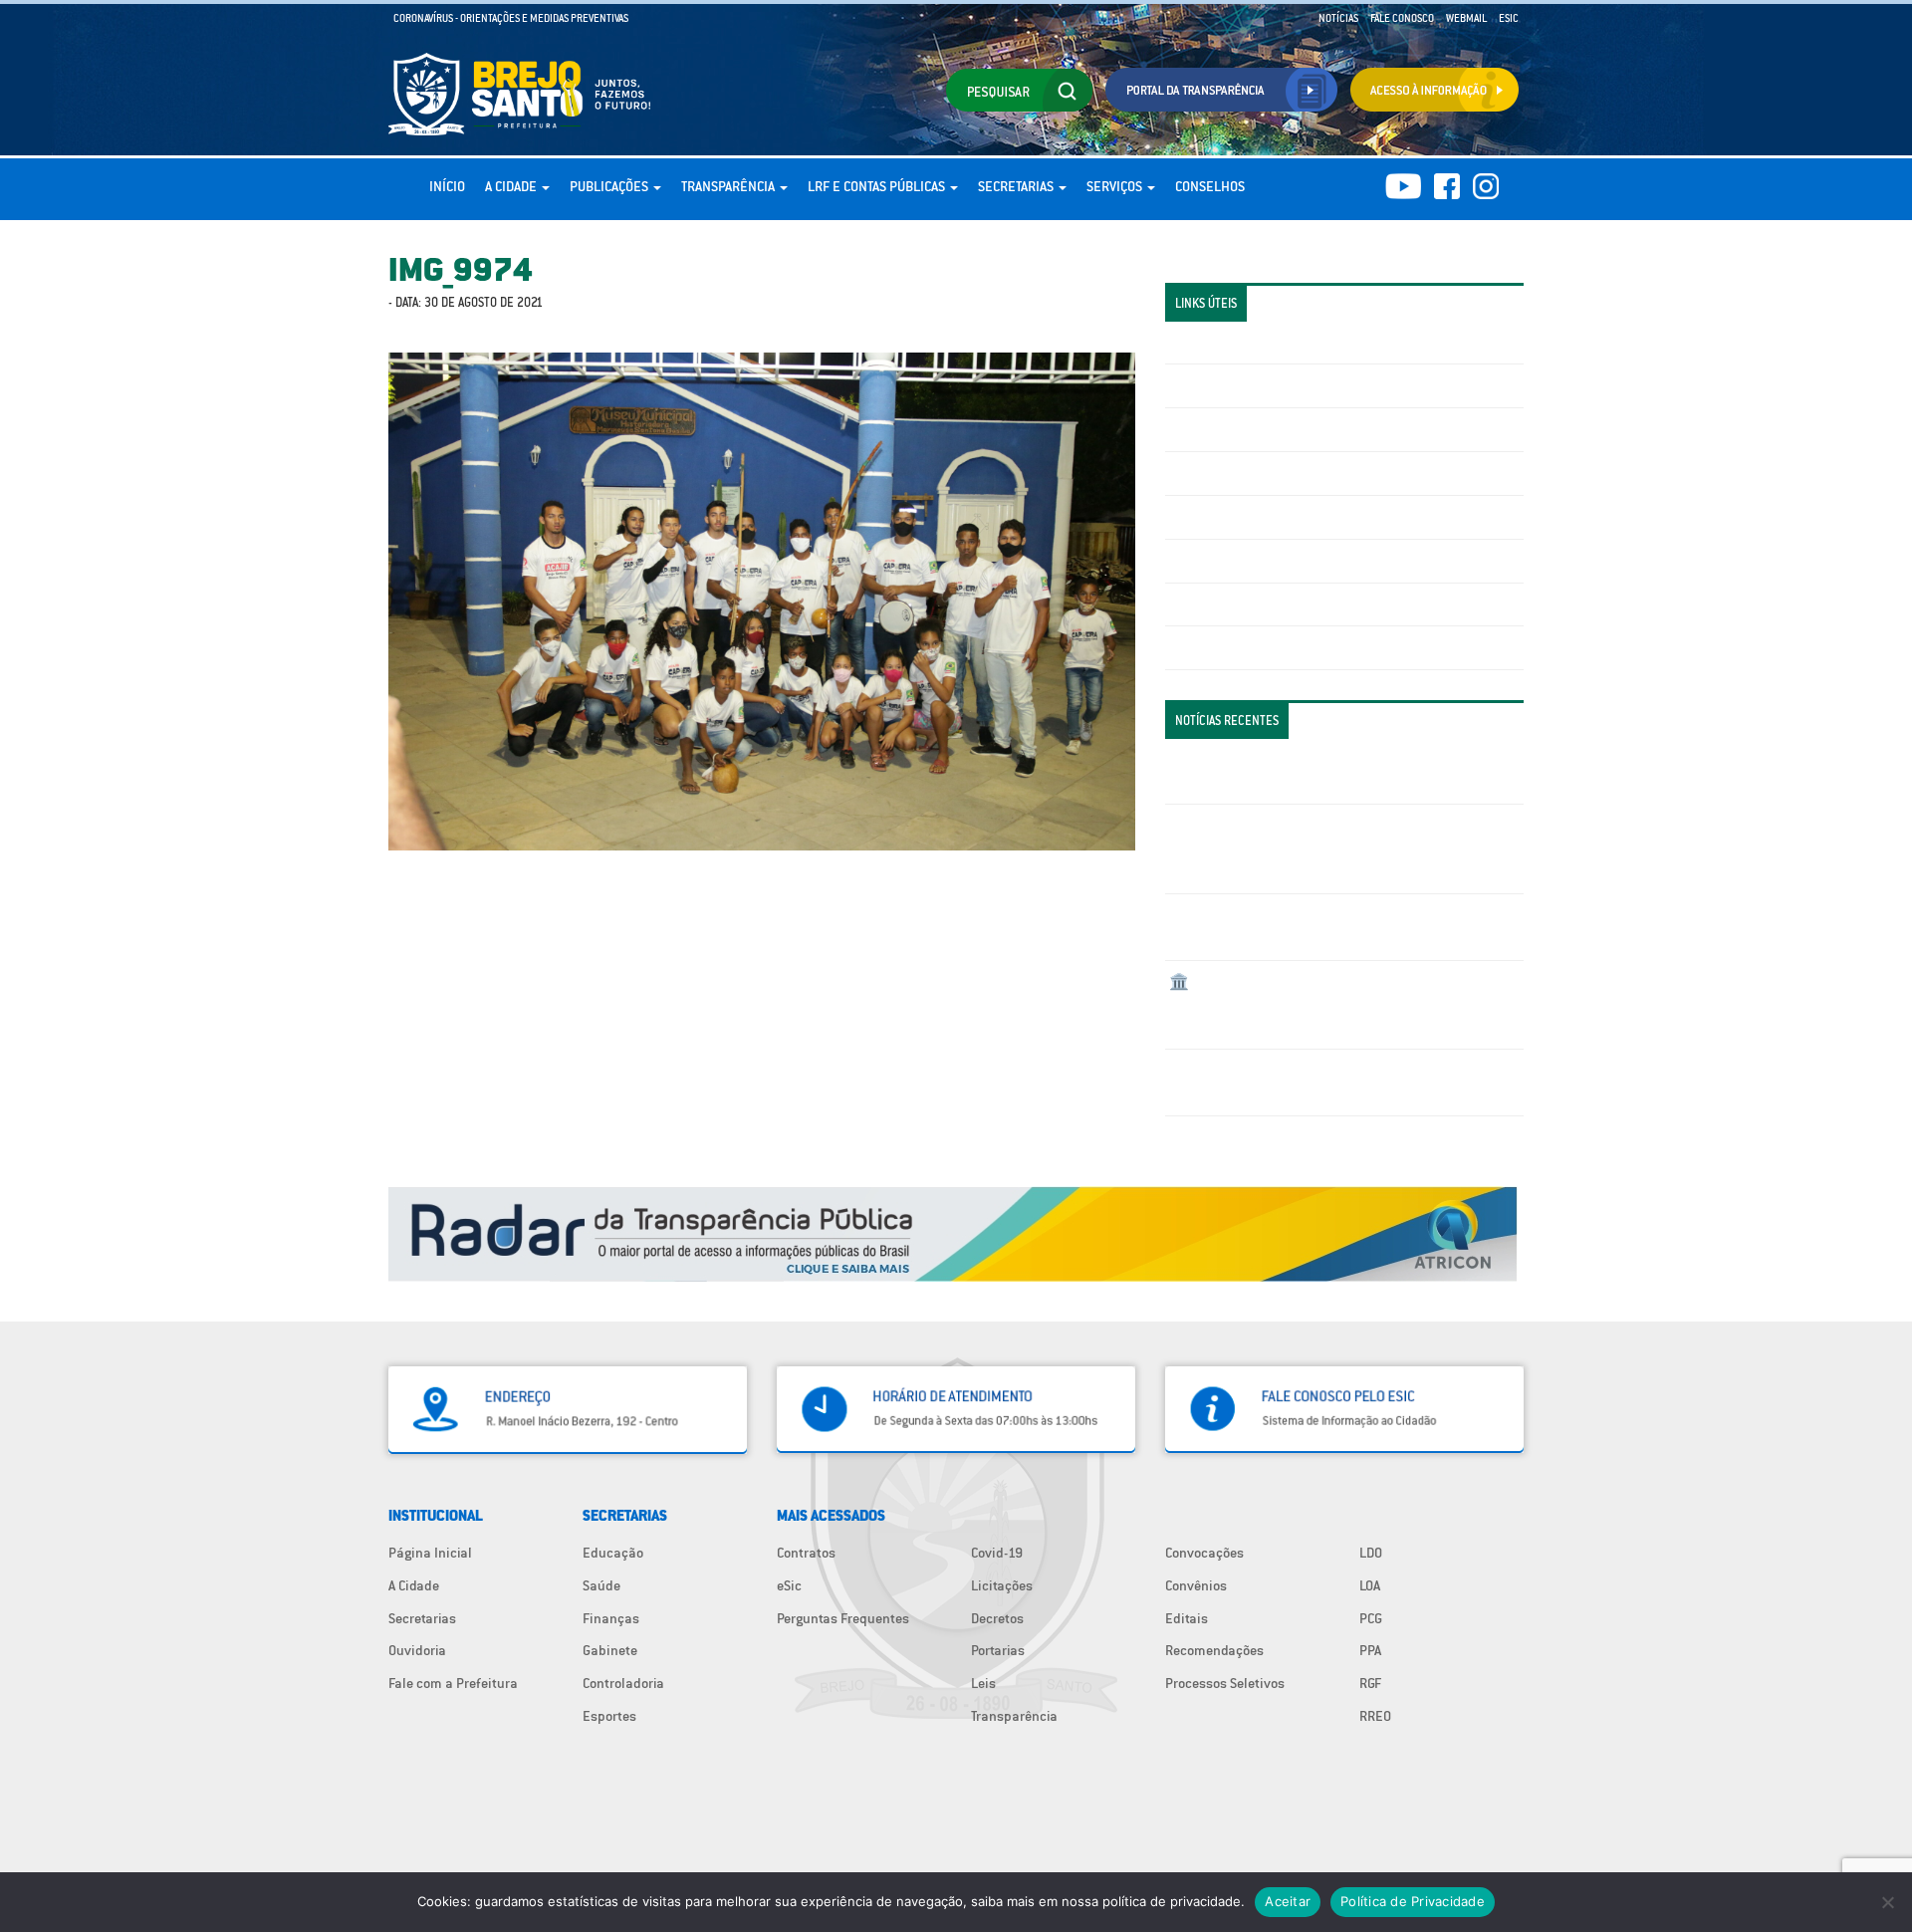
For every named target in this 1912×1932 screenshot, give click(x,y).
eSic (789, 1585)
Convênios (1196, 1585)
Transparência (729, 186)
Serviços (1116, 186)
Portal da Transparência (1240, 343)
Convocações (1204, 1553)
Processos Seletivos (1225, 1683)
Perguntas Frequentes (1235, 561)
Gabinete (610, 1650)
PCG (1371, 1618)
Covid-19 (997, 1553)
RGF (1370, 1683)
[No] (1887, 1902)
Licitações (1200, 473)
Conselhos (1210, 186)
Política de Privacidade (1413, 1901)
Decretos (997, 1618)
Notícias (1338, 18)
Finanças (611, 1618)
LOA (1370, 1585)
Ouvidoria (417, 1650)
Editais (1187, 1618)
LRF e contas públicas (878, 186)
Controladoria (623, 1683)
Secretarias (1017, 186)
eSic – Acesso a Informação (1252, 429)
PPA (1370, 1650)
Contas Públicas (1218, 385)
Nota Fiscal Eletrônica (1236, 517)
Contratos (806, 1553)
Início (447, 186)
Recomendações (1214, 1650)
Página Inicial (430, 1553)
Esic (1509, 18)
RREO (1375, 1716)
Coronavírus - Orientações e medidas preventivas (511, 18)
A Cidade (512, 186)
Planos (1190, 647)
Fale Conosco (1402, 18)
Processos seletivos (1229, 604)
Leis (983, 1683)
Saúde (601, 1585)
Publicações (610, 186)
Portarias (998, 1650)
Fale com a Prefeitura (453, 1683)
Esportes (609, 1716)
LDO (1371, 1553)
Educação (613, 1553)
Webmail (1466, 18)
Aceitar (1288, 1901)
